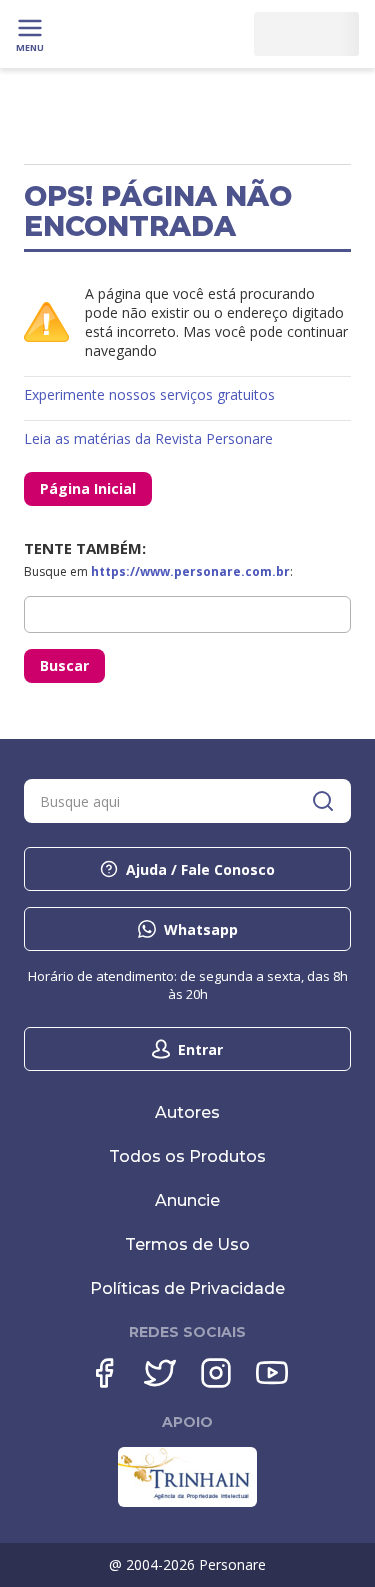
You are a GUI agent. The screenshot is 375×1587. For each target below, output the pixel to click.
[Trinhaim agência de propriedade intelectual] (187, 1502)
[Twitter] (160, 1373)
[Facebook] (104, 1373)
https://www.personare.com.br (190, 571)
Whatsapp (201, 929)
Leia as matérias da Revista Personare (148, 438)
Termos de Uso (187, 1244)
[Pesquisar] (323, 801)
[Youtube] (272, 1373)
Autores (187, 1112)
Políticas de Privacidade (187, 1288)
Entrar (200, 1049)
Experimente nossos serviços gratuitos (149, 394)
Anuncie (187, 1200)
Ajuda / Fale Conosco (200, 869)
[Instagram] (216, 1373)
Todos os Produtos (187, 1156)
